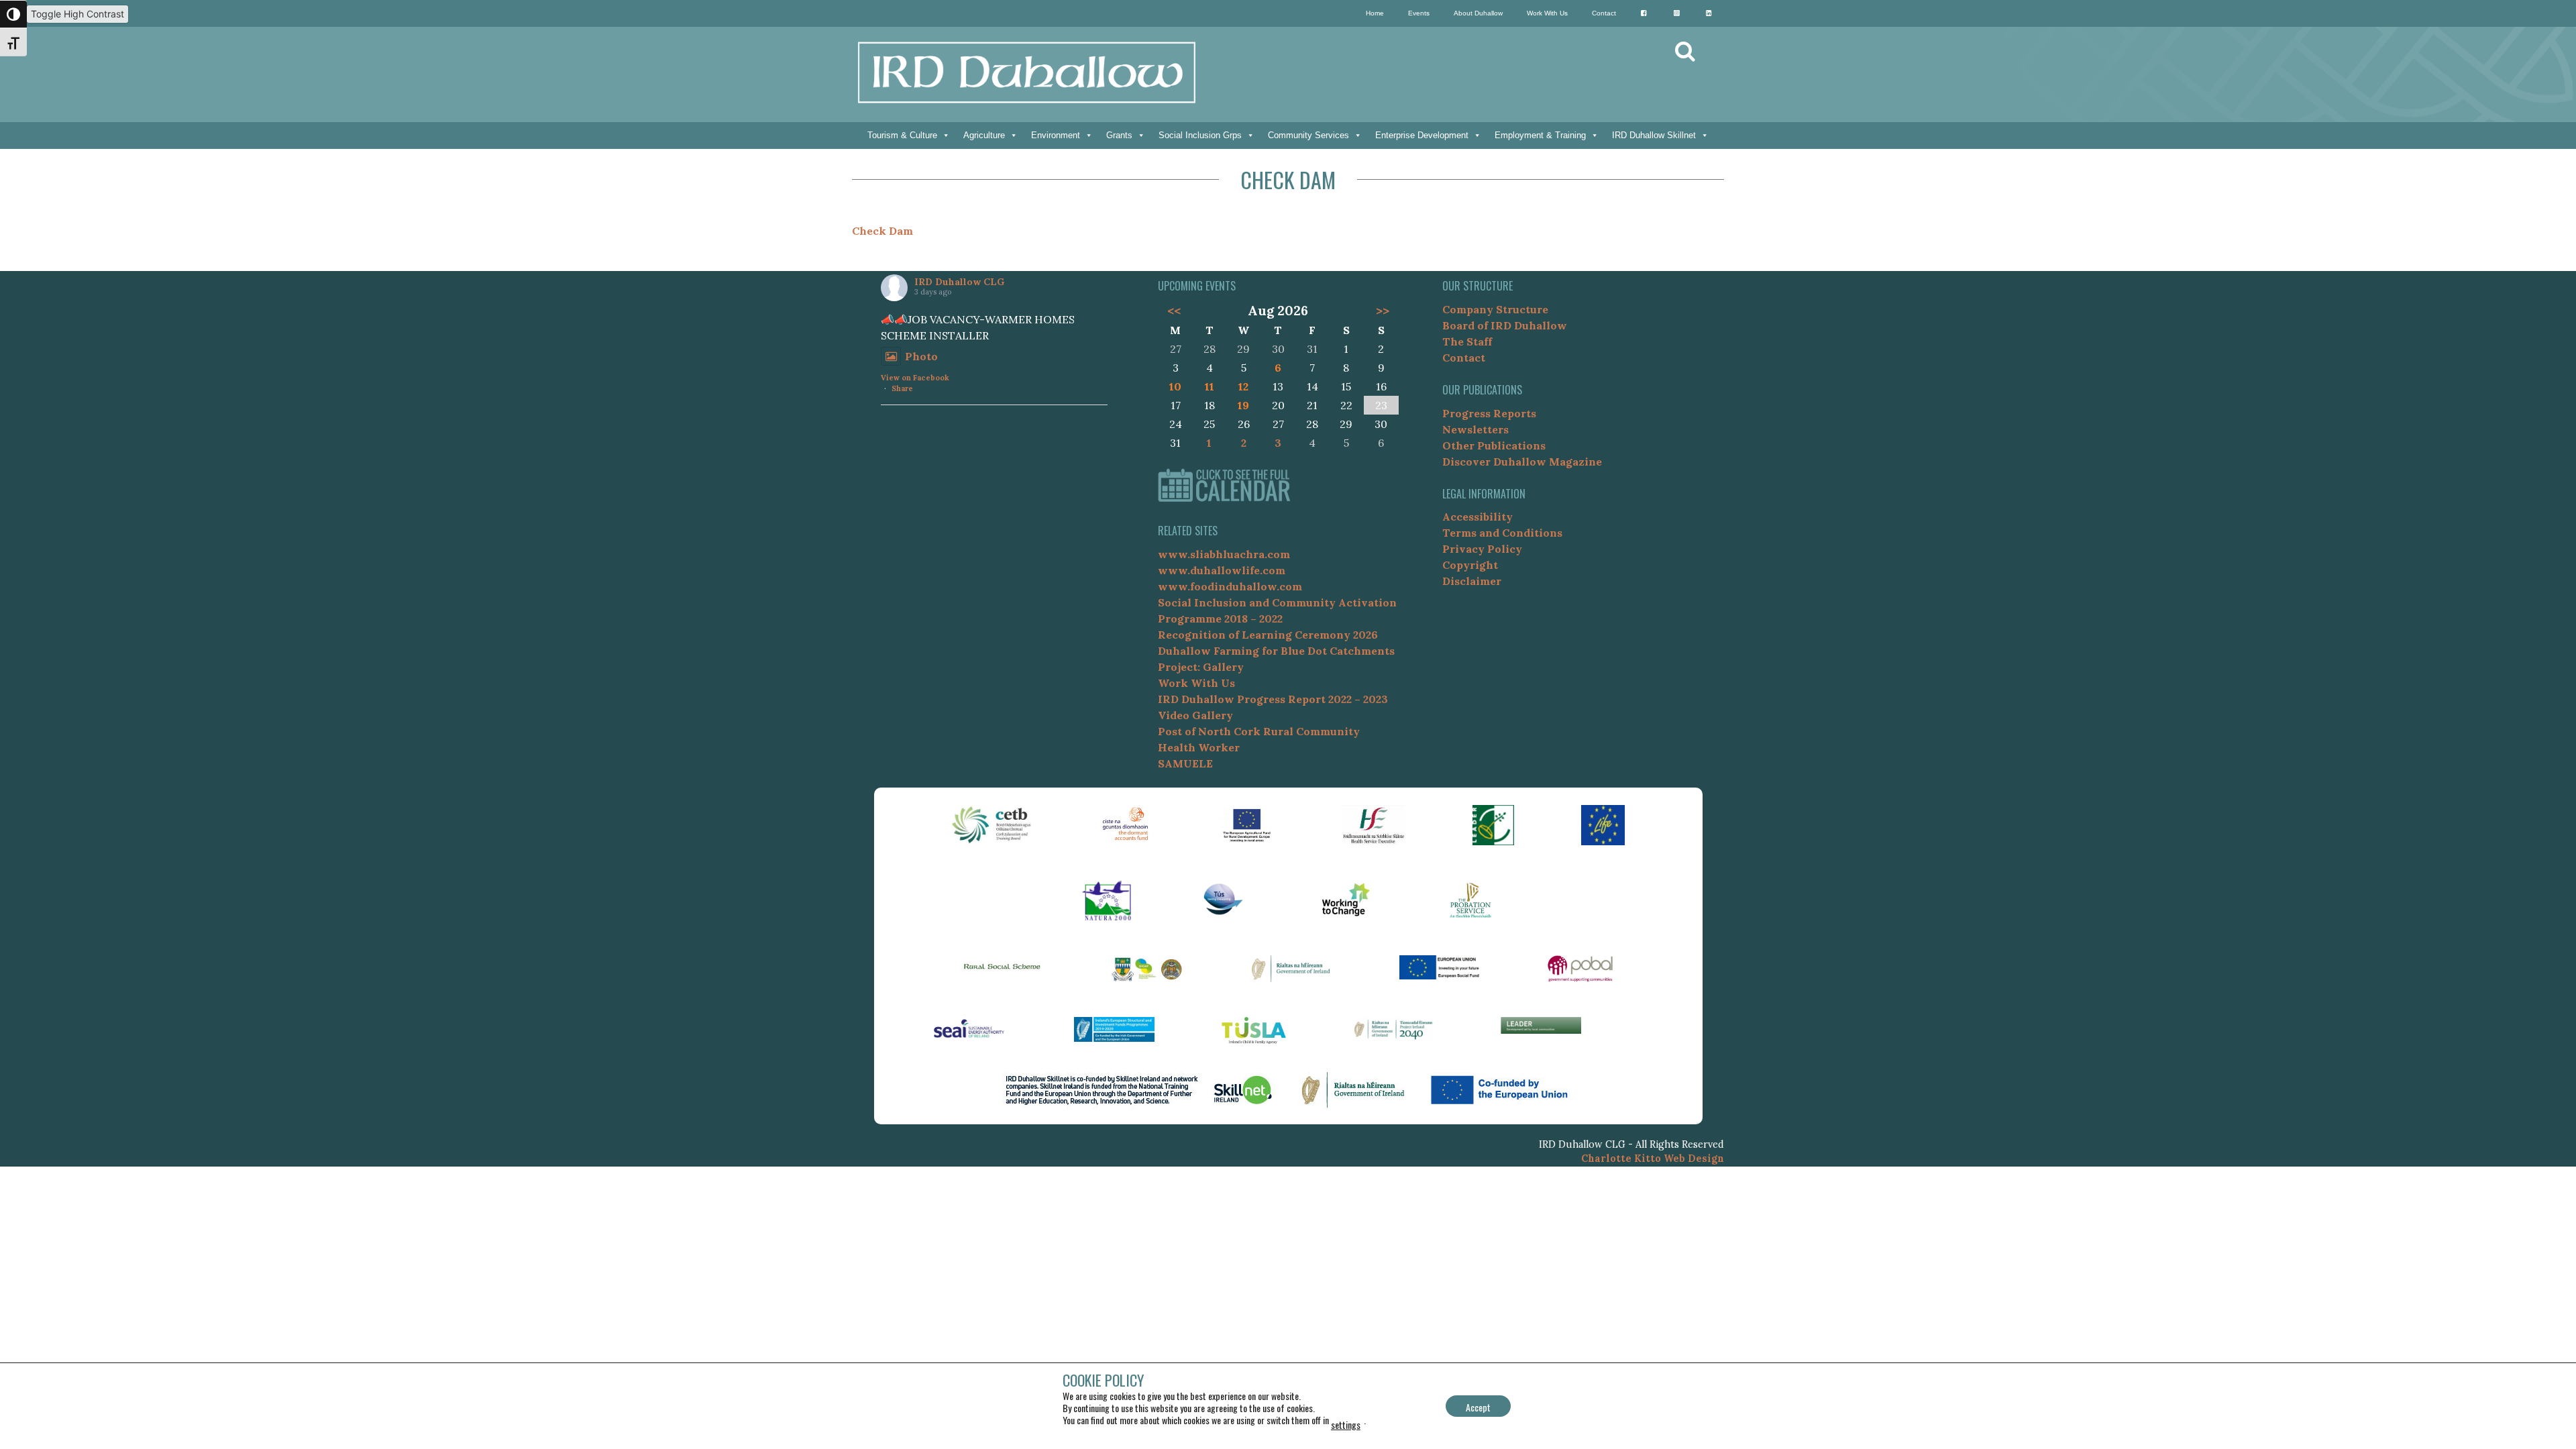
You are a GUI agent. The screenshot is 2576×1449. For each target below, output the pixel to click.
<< (1174, 311)
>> (1383, 311)
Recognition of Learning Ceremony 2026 (1268, 635)
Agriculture (984, 135)
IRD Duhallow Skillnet (1654, 135)
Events (1419, 13)
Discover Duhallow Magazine (1522, 462)
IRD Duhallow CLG (959, 282)
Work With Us (1547, 13)
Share (902, 388)
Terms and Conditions (1502, 533)
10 (1175, 386)
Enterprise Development (1422, 135)
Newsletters (1475, 429)
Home (1375, 13)
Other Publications (1494, 445)
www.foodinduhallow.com (1230, 586)
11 (1210, 386)
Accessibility (1478, 517)
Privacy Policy (1482, 549)
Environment (1056, 135)
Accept (1478, 1407)
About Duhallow (1478, 13)
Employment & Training (1540, 135)
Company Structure (1495, 309)
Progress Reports (1489, 413)
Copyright (1470, 565)
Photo (921, 356)
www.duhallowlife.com (1222, 570)
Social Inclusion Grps (1200, 135)
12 (1243, 386)
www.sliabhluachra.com (1224, 554)
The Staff (1467, 341)
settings (1346, 1425)
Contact (1604, 13)
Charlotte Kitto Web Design (1653, 1159)
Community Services (1308, 135)
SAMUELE (1185, 763)
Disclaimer (1472, 581)
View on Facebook (915, 378)
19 (1243, 405)
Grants (1119, 135)
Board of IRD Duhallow (1505, 325)
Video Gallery (1195, 715)
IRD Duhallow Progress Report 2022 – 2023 (1273, 699)
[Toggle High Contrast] (13, 14)
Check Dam (882, 231)
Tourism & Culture (902, 135)
